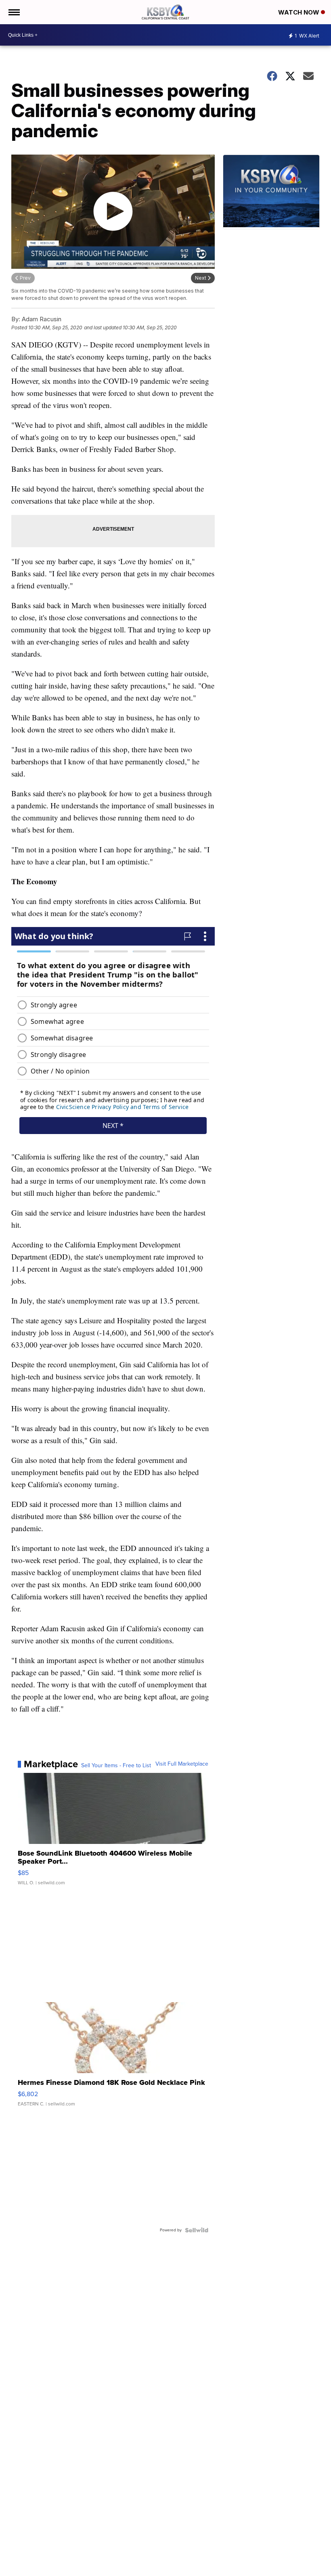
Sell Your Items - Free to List (116, 1766)
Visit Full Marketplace (182, 1764)
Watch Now (300, 12)
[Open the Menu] (14, 12)
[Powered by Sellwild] (197, 2230)
